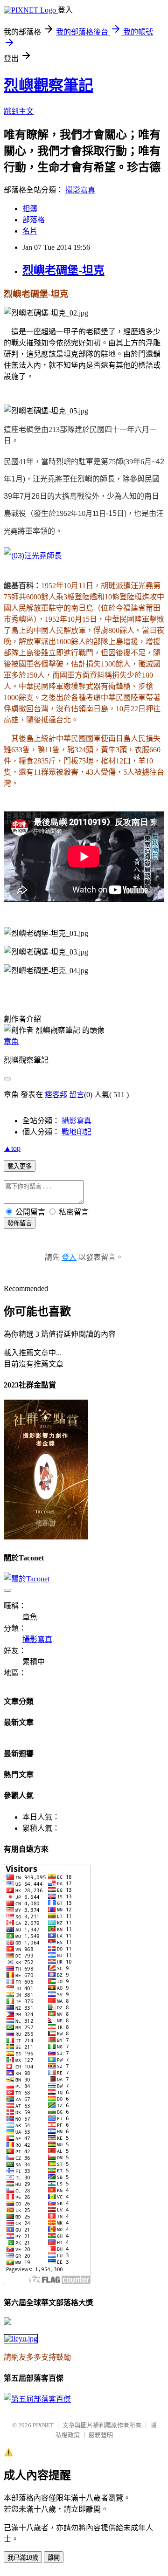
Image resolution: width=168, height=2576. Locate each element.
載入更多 (20, 1166)
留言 (77, 1095)
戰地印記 (77, 1132)
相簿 (30, 209)
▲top (12, 1148)
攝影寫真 (80, 190)
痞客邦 (56, 1095)
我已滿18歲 (23, 2558)
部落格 (34, 220)
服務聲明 (101, 2435)
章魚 (11, 1041)
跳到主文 (19, 111)
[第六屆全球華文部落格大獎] (21, 2339)
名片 (30, 231)
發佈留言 (20, 1223)
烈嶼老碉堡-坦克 (63, 270)
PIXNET (43, 2425)
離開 (54, 2558)
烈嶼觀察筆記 (49, 85)
